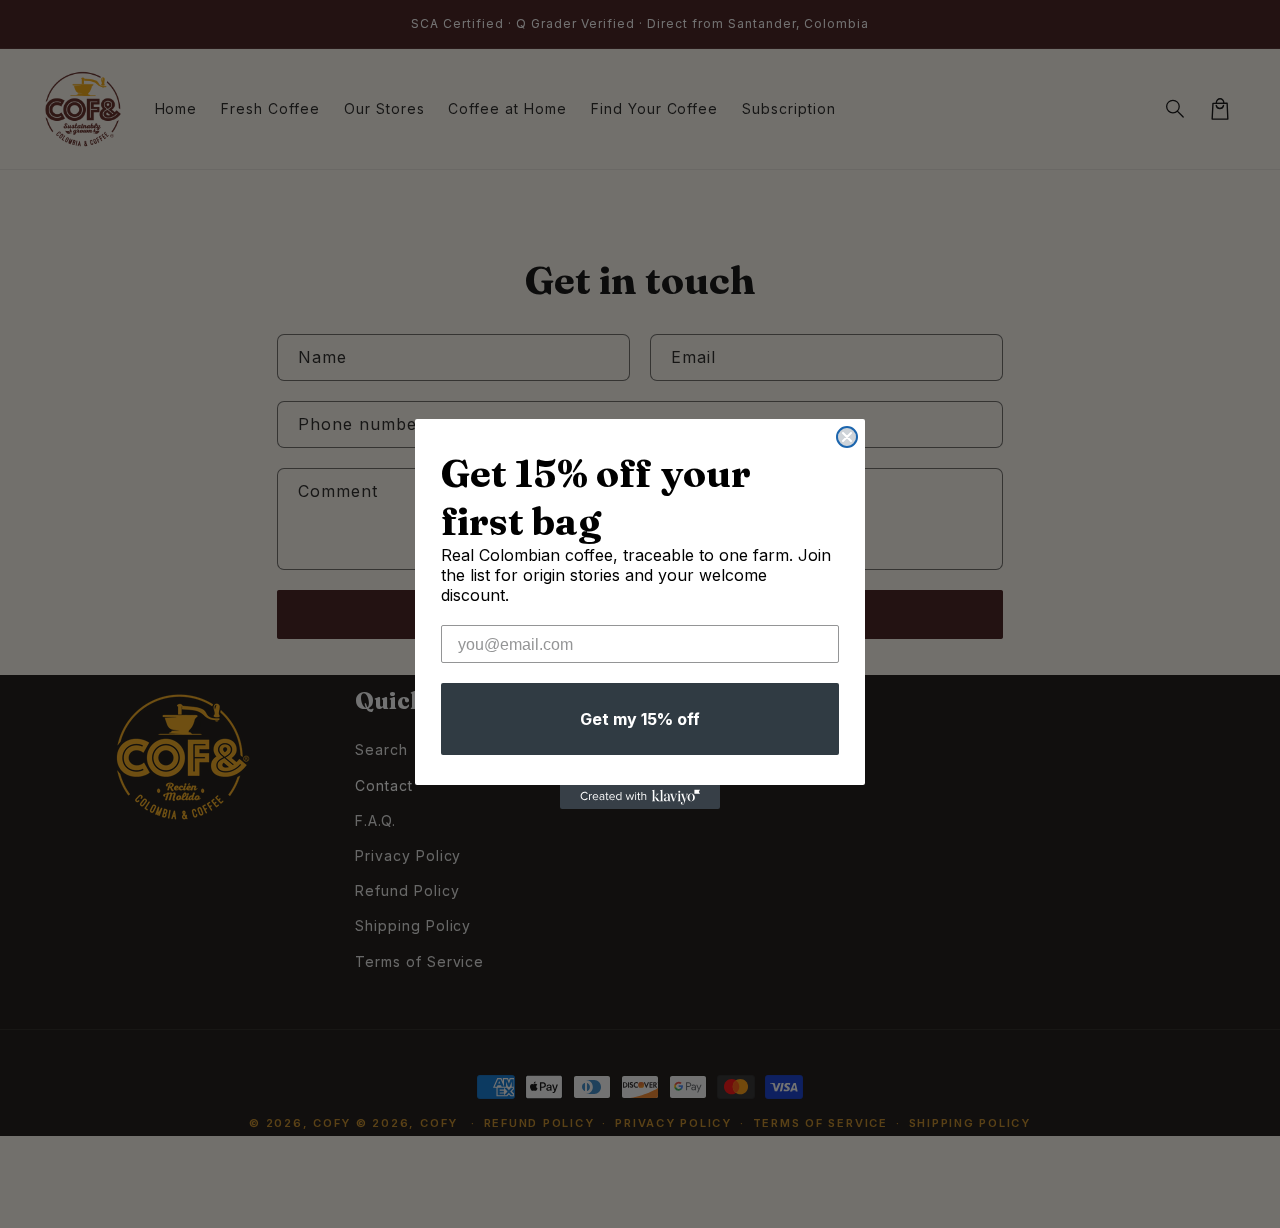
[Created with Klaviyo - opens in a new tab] (640, 797)
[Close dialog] (847, 437)
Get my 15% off (640, 719)
